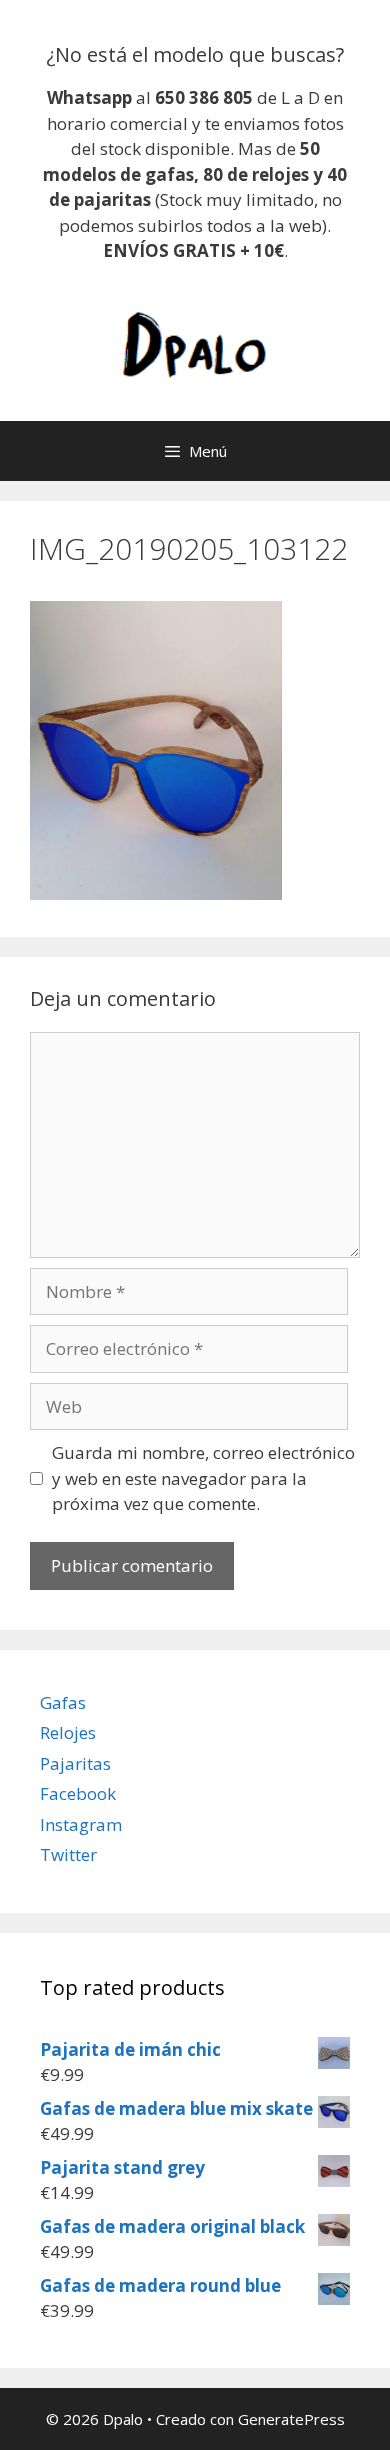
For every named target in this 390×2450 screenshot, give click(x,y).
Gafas (63, 1702)
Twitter (68, 1854)
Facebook (78, 1793)
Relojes (68, 1732)
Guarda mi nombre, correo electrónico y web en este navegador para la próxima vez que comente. (203, 1478)
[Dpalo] (195, 342)
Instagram (81, 1824)
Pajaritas (75, 1763)
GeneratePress (291, 2419)
